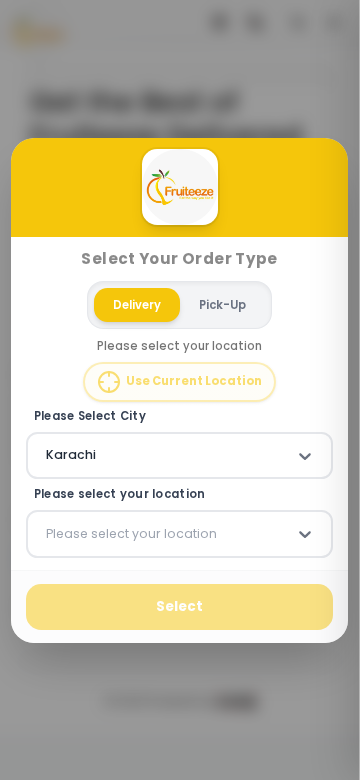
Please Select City (90, 416)
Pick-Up (223, 304)
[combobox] (48, 455)
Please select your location (120, 494)
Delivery (138, 304)
